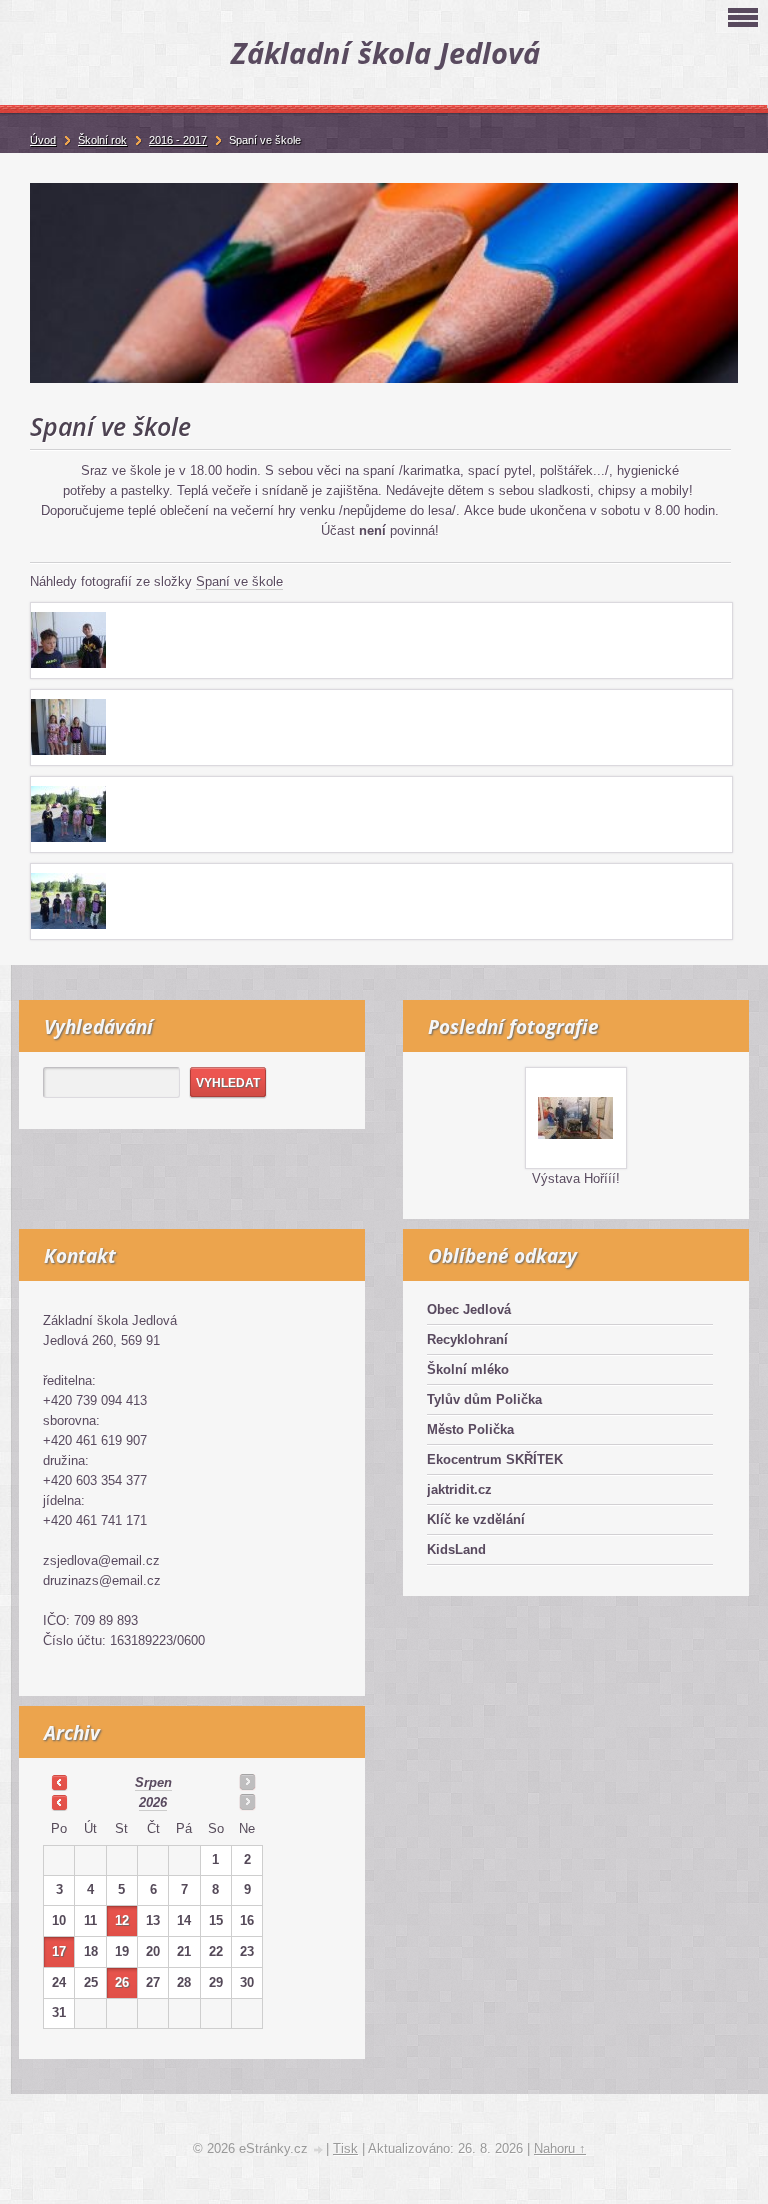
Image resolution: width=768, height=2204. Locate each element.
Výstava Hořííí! (576, 1178)
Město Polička (470, 1429)
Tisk (345, 2148)
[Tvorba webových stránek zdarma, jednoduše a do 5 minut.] (319, 2150)
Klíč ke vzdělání (476, 1519)
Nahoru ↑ (560, 2148)
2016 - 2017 (178, 140)
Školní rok (102, 140)
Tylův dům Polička (484, 1399)
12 (122, 1920)
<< (59, 1782)
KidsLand (456, 1549)
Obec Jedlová (469, 1309)
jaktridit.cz (459, 1489)
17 (59, 1951)
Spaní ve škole (239, 581)
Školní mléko (468, 1369)
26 (122, 1982)
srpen (153, 1782)
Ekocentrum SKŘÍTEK (495, 1459)
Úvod (43, 140)
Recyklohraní (467, 1339)
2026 (153, 1802)
